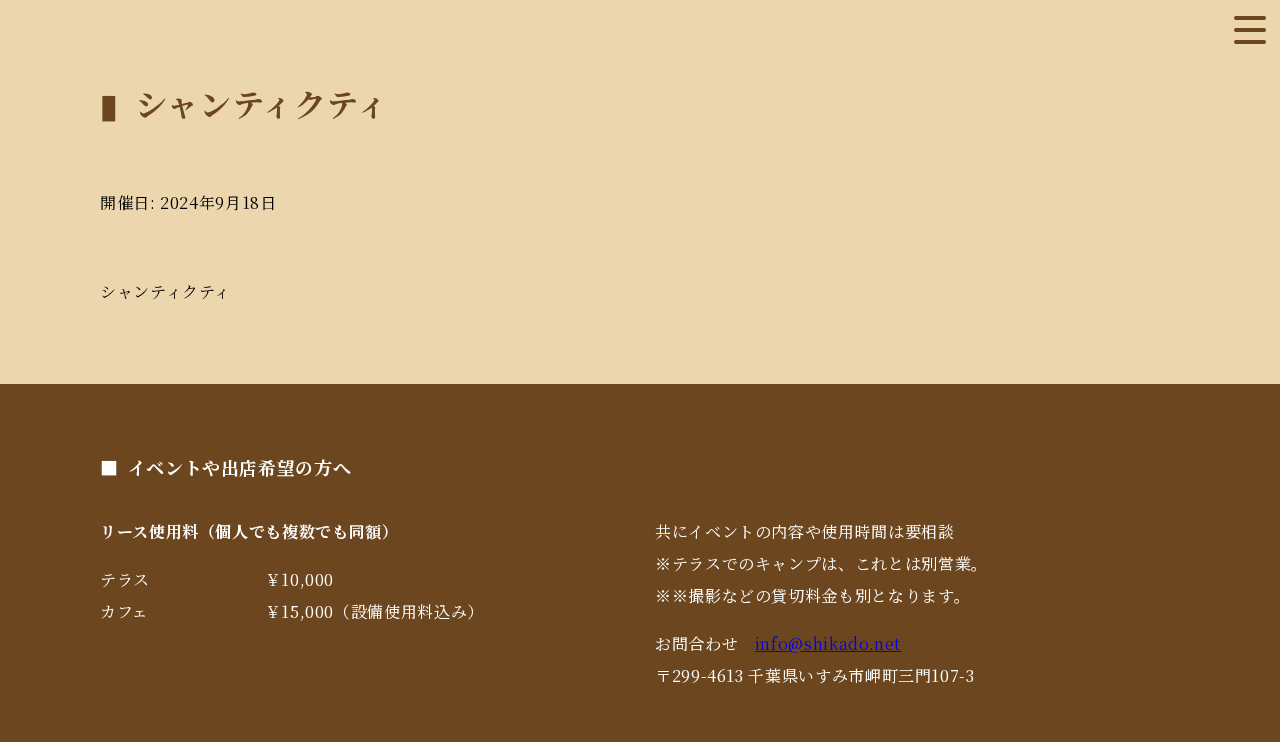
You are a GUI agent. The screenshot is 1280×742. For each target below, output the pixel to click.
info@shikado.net (828, 643)
